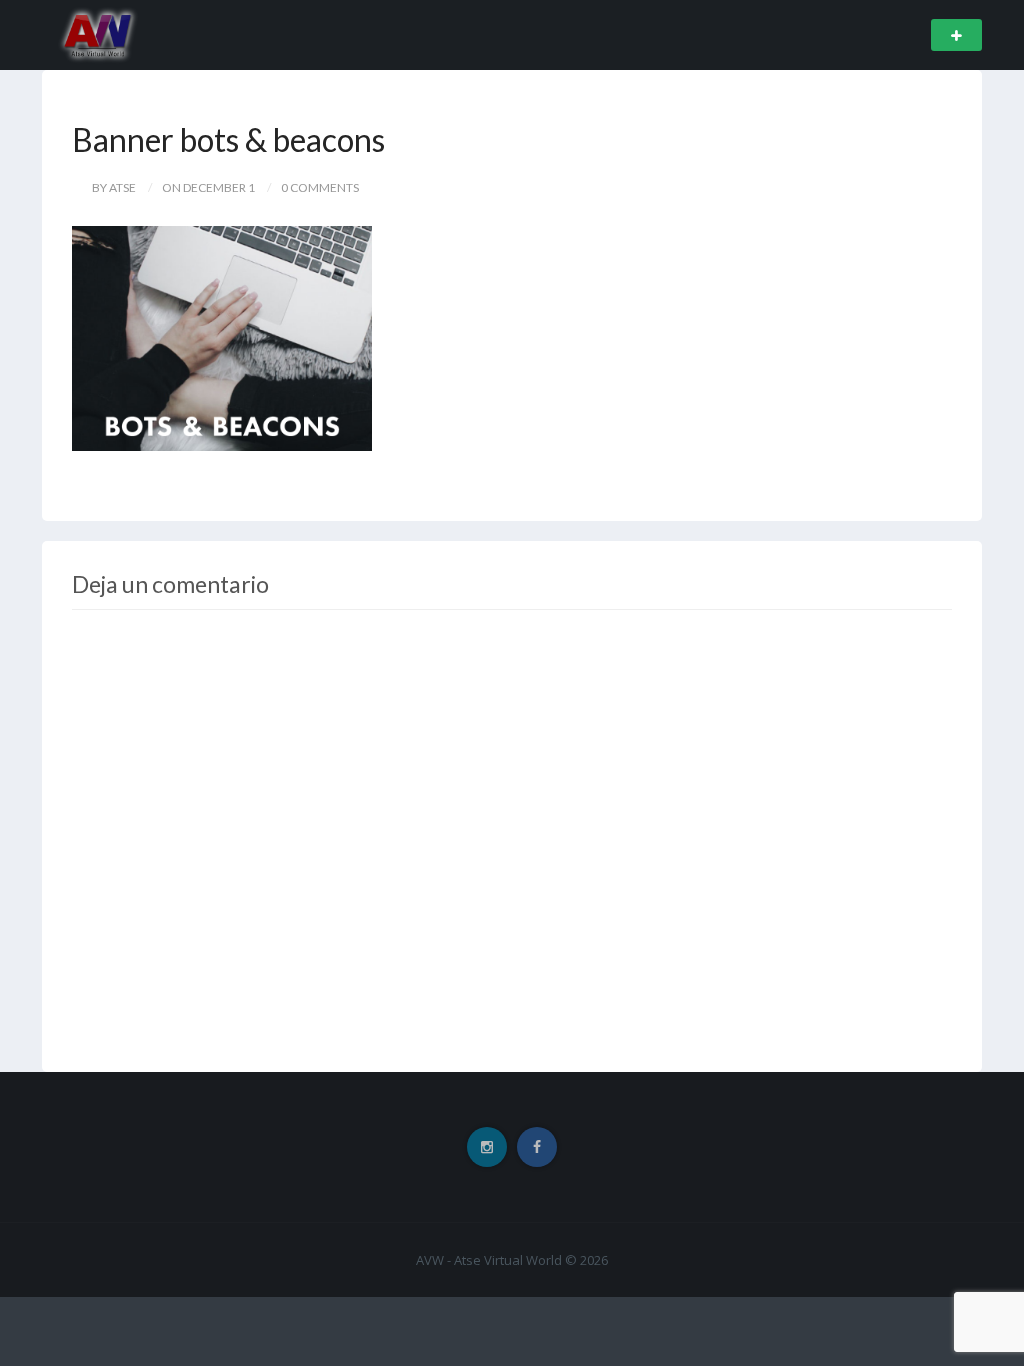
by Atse (114, 187)
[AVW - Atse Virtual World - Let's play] (98, 33)
